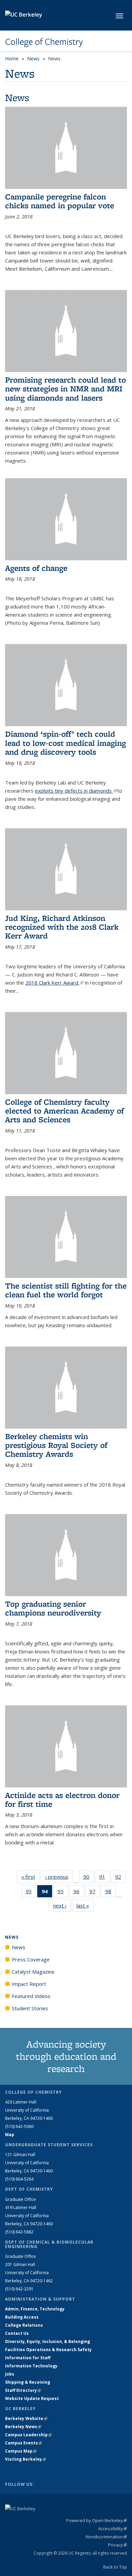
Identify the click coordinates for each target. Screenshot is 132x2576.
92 (120, 1878)
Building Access (22, 2317)
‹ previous (59, 1877)
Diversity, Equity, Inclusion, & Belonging (48, 2341)
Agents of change (36, 568)
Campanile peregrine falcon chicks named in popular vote (60, 201)
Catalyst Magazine (33, 1972)
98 (111, 1893)
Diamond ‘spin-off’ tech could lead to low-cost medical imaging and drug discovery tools (65, 743)
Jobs (10, 2374)
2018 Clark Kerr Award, (54, 983)
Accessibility (113, 2529)
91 (104, 1878)
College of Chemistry (44, 42)
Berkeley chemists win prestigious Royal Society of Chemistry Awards (56, 1445)
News (33, 59)
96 (79, 1893)
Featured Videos (31, 1996)
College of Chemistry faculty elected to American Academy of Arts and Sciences (64, 1111)
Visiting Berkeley (26, 2459)
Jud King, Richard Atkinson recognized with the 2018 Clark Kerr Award (62, 927)
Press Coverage (31, 1959)
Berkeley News (23, 2427)
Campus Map (21, 2451)
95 (63, 1893)
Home (12, 59)
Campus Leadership (28, 2435)
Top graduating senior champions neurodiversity (53, 1608)
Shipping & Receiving (28, 2382)
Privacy (117, 2545)
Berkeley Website (26, 2418)
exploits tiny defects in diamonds (76, 791)
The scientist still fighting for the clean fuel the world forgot (66, 1290)
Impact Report (29, 1984)
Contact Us (17, 2333)
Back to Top (115, 2567)
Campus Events (24, 2443)
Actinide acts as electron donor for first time (62, 1799)
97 (95, 1893)
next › (62, 1905)
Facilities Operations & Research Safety (48, 2350)
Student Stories (30, 2008)
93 (31, 1893)
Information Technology (31, 2366)
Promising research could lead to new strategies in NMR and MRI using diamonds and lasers (65, 389)
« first (30, 1877)
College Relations (24, 2325)
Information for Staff (28, 2358)
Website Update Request (32, 2398)
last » (85, 1905)
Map (10, 2135)
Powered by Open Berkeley (97, 2520)
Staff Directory (23, 2390)
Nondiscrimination (106, 2537)
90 (89, 1878)
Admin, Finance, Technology (35, 2309)
